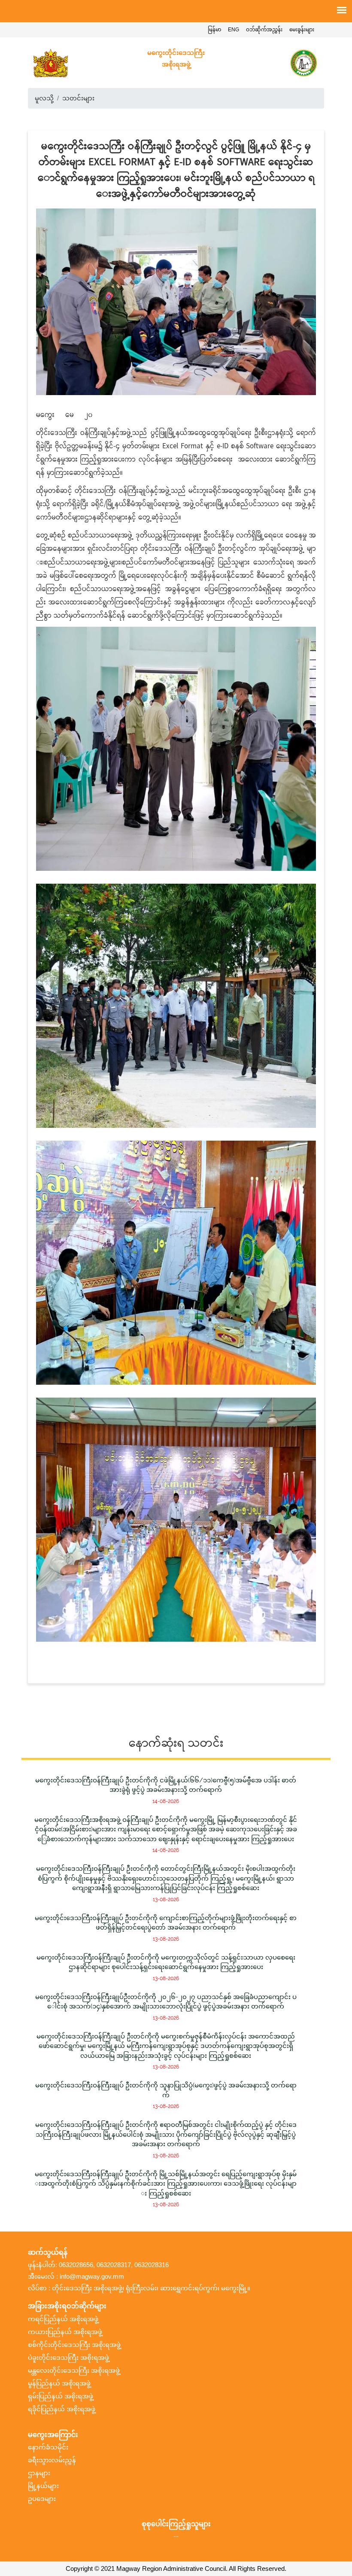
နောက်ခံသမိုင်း (48, 2447)
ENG (234, 30)
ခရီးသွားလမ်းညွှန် (52, 2460)
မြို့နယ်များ (43, 2486)
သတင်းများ (78, 98)
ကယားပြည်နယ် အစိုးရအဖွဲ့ (65, 2332)
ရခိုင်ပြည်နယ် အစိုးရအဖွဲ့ (62, 2409)
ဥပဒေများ (42, 2499)
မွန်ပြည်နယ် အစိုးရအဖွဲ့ (59, 2383)
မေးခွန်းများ (302, 30)
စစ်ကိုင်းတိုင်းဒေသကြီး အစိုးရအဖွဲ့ (74, 2345)
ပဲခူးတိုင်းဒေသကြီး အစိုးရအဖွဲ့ (68, 2358)
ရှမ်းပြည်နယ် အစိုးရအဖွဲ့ (61, 2396)
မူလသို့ (44, 98)
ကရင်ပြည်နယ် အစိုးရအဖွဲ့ (63, 2319)
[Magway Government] (50, 63)
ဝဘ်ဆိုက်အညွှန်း (264, 30)
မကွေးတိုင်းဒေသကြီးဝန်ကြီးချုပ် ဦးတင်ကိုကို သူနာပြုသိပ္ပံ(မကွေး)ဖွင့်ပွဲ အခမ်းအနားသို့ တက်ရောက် (166, 2090)
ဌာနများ (39, 2473)
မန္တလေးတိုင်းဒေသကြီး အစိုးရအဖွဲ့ (74, 2371)
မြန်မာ (214, 30)
